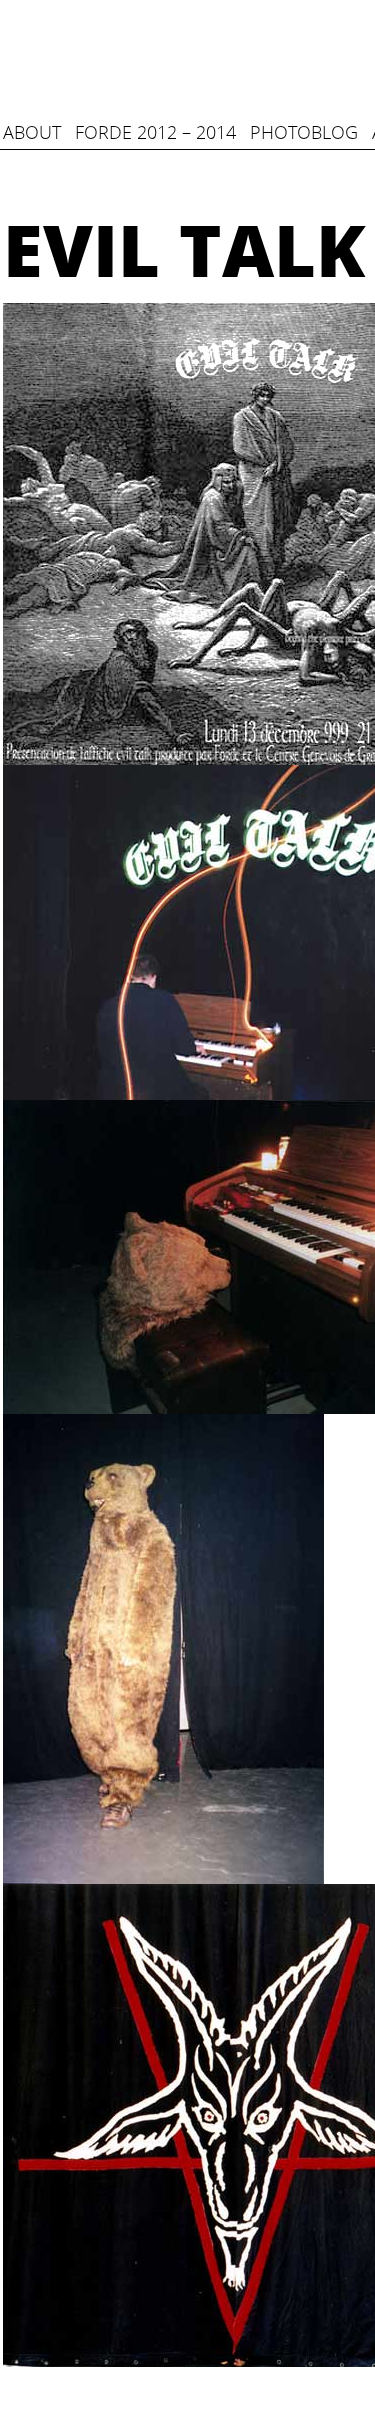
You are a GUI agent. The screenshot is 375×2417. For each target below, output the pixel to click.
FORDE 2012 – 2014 (155, 132)
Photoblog (304, 132)
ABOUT (32, 132)
